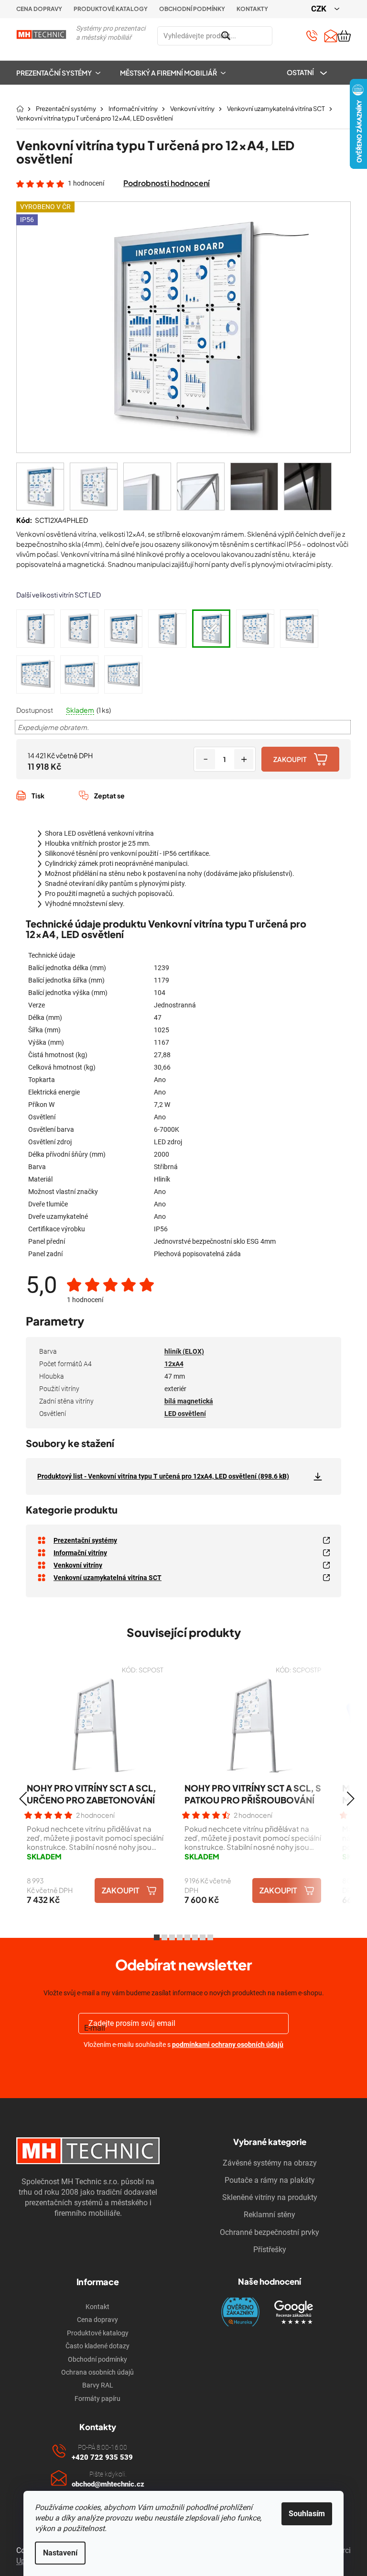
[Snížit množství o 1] (205, 759)
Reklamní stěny (270, 2215)
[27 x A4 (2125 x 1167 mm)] (123, 674)
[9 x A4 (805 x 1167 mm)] (167, 629)
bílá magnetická (189, 1401)
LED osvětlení (185, 1414)
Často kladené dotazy (97, 2346)
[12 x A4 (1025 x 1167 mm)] (211, 629)
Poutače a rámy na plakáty (270, 2180)
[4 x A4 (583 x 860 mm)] (35, 629)
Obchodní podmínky (192, 9)
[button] (23, 1799)
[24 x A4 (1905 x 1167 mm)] (79, 674)
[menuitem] (63, 73)
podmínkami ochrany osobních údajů (228, 2045)
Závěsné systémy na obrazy (270, 2163)
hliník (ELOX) (184, 1351)
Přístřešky (270, 2250)
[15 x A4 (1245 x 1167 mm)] (255, 629)
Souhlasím (307, 2514)
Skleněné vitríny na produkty (270, 2197)
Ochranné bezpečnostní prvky (270, 2232)
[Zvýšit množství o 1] (244, 759)
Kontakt (97, 2307)
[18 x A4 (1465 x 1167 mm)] (299, 629)
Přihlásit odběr (184, 2067)
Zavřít (67, 806)
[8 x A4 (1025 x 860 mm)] (123, 629)
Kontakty (252, 9)
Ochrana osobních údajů (97, 2372)
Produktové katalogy (111, 9)
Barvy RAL (98, 2385)
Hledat (284, 36)
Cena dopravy (39, 9)
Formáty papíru (97, 2399)
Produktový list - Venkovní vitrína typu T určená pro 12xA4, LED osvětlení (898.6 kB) (163, 1476)
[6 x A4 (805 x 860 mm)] (79, 629)
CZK (320, 9)
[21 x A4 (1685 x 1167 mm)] (35, 674)
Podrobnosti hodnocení (167, 183)
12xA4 (174, 1364)
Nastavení (60, 2553)
